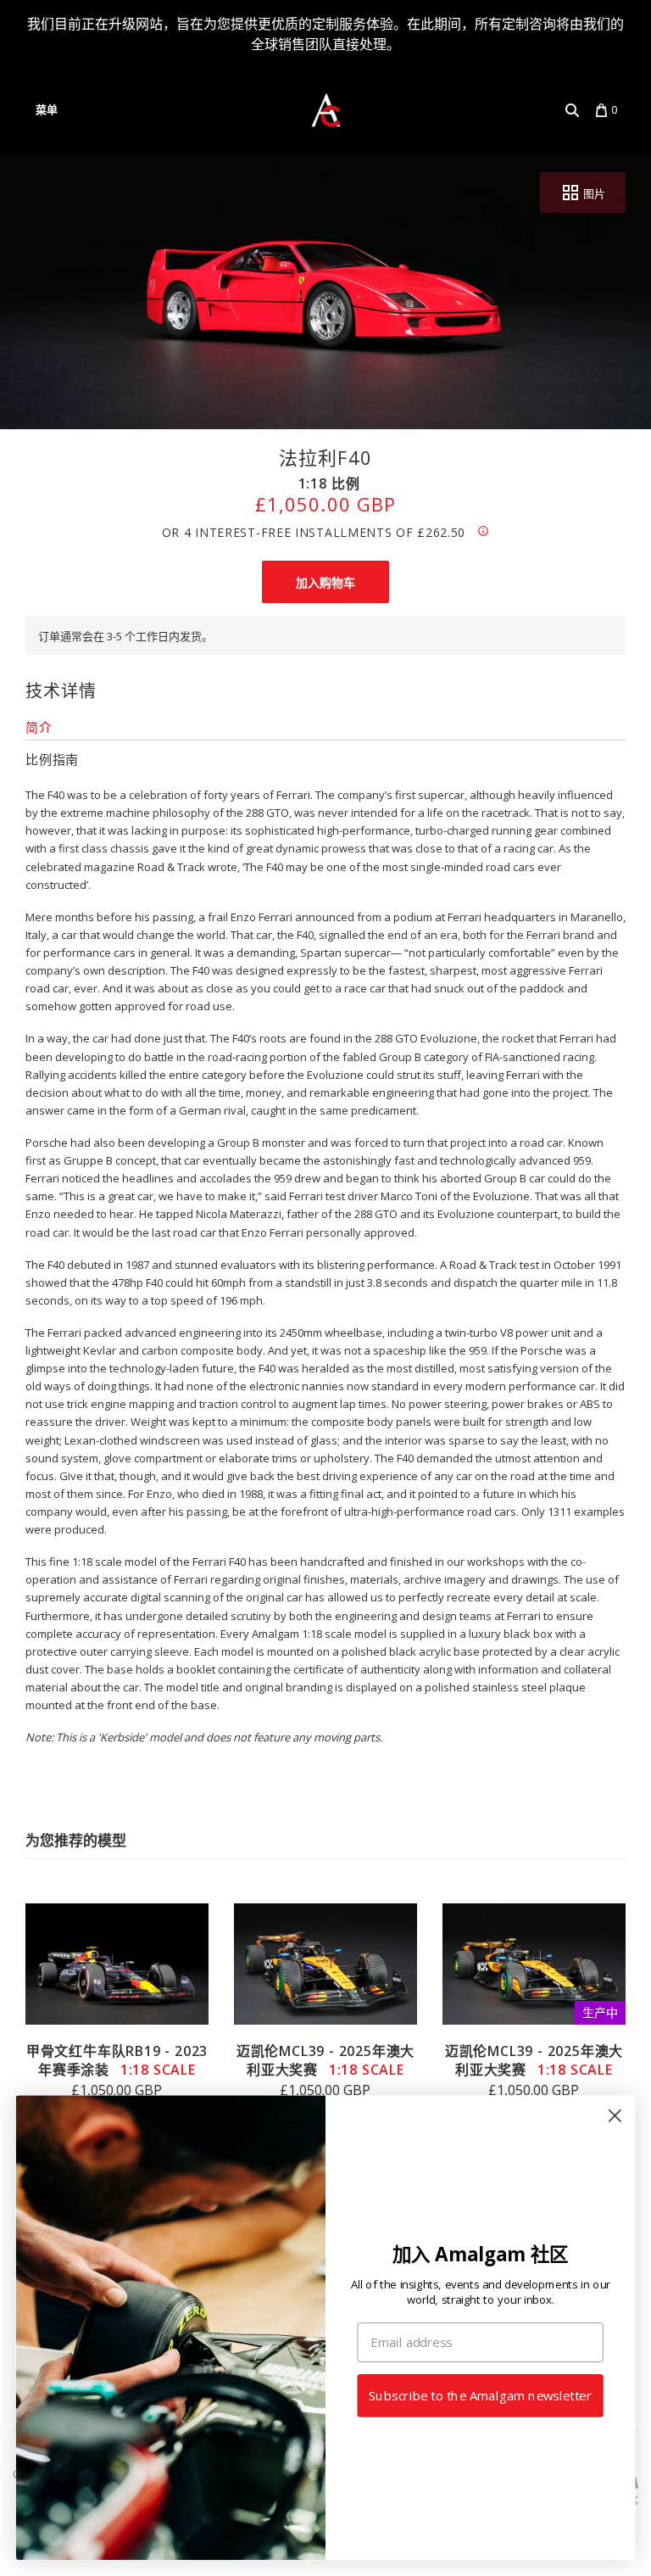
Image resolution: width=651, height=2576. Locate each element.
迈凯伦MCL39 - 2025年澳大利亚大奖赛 (325, 2060)
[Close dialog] (615, 2116)
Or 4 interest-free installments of (314, 532)
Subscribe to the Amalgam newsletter (480, 2396)
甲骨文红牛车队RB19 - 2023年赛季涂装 (117, 2060)
